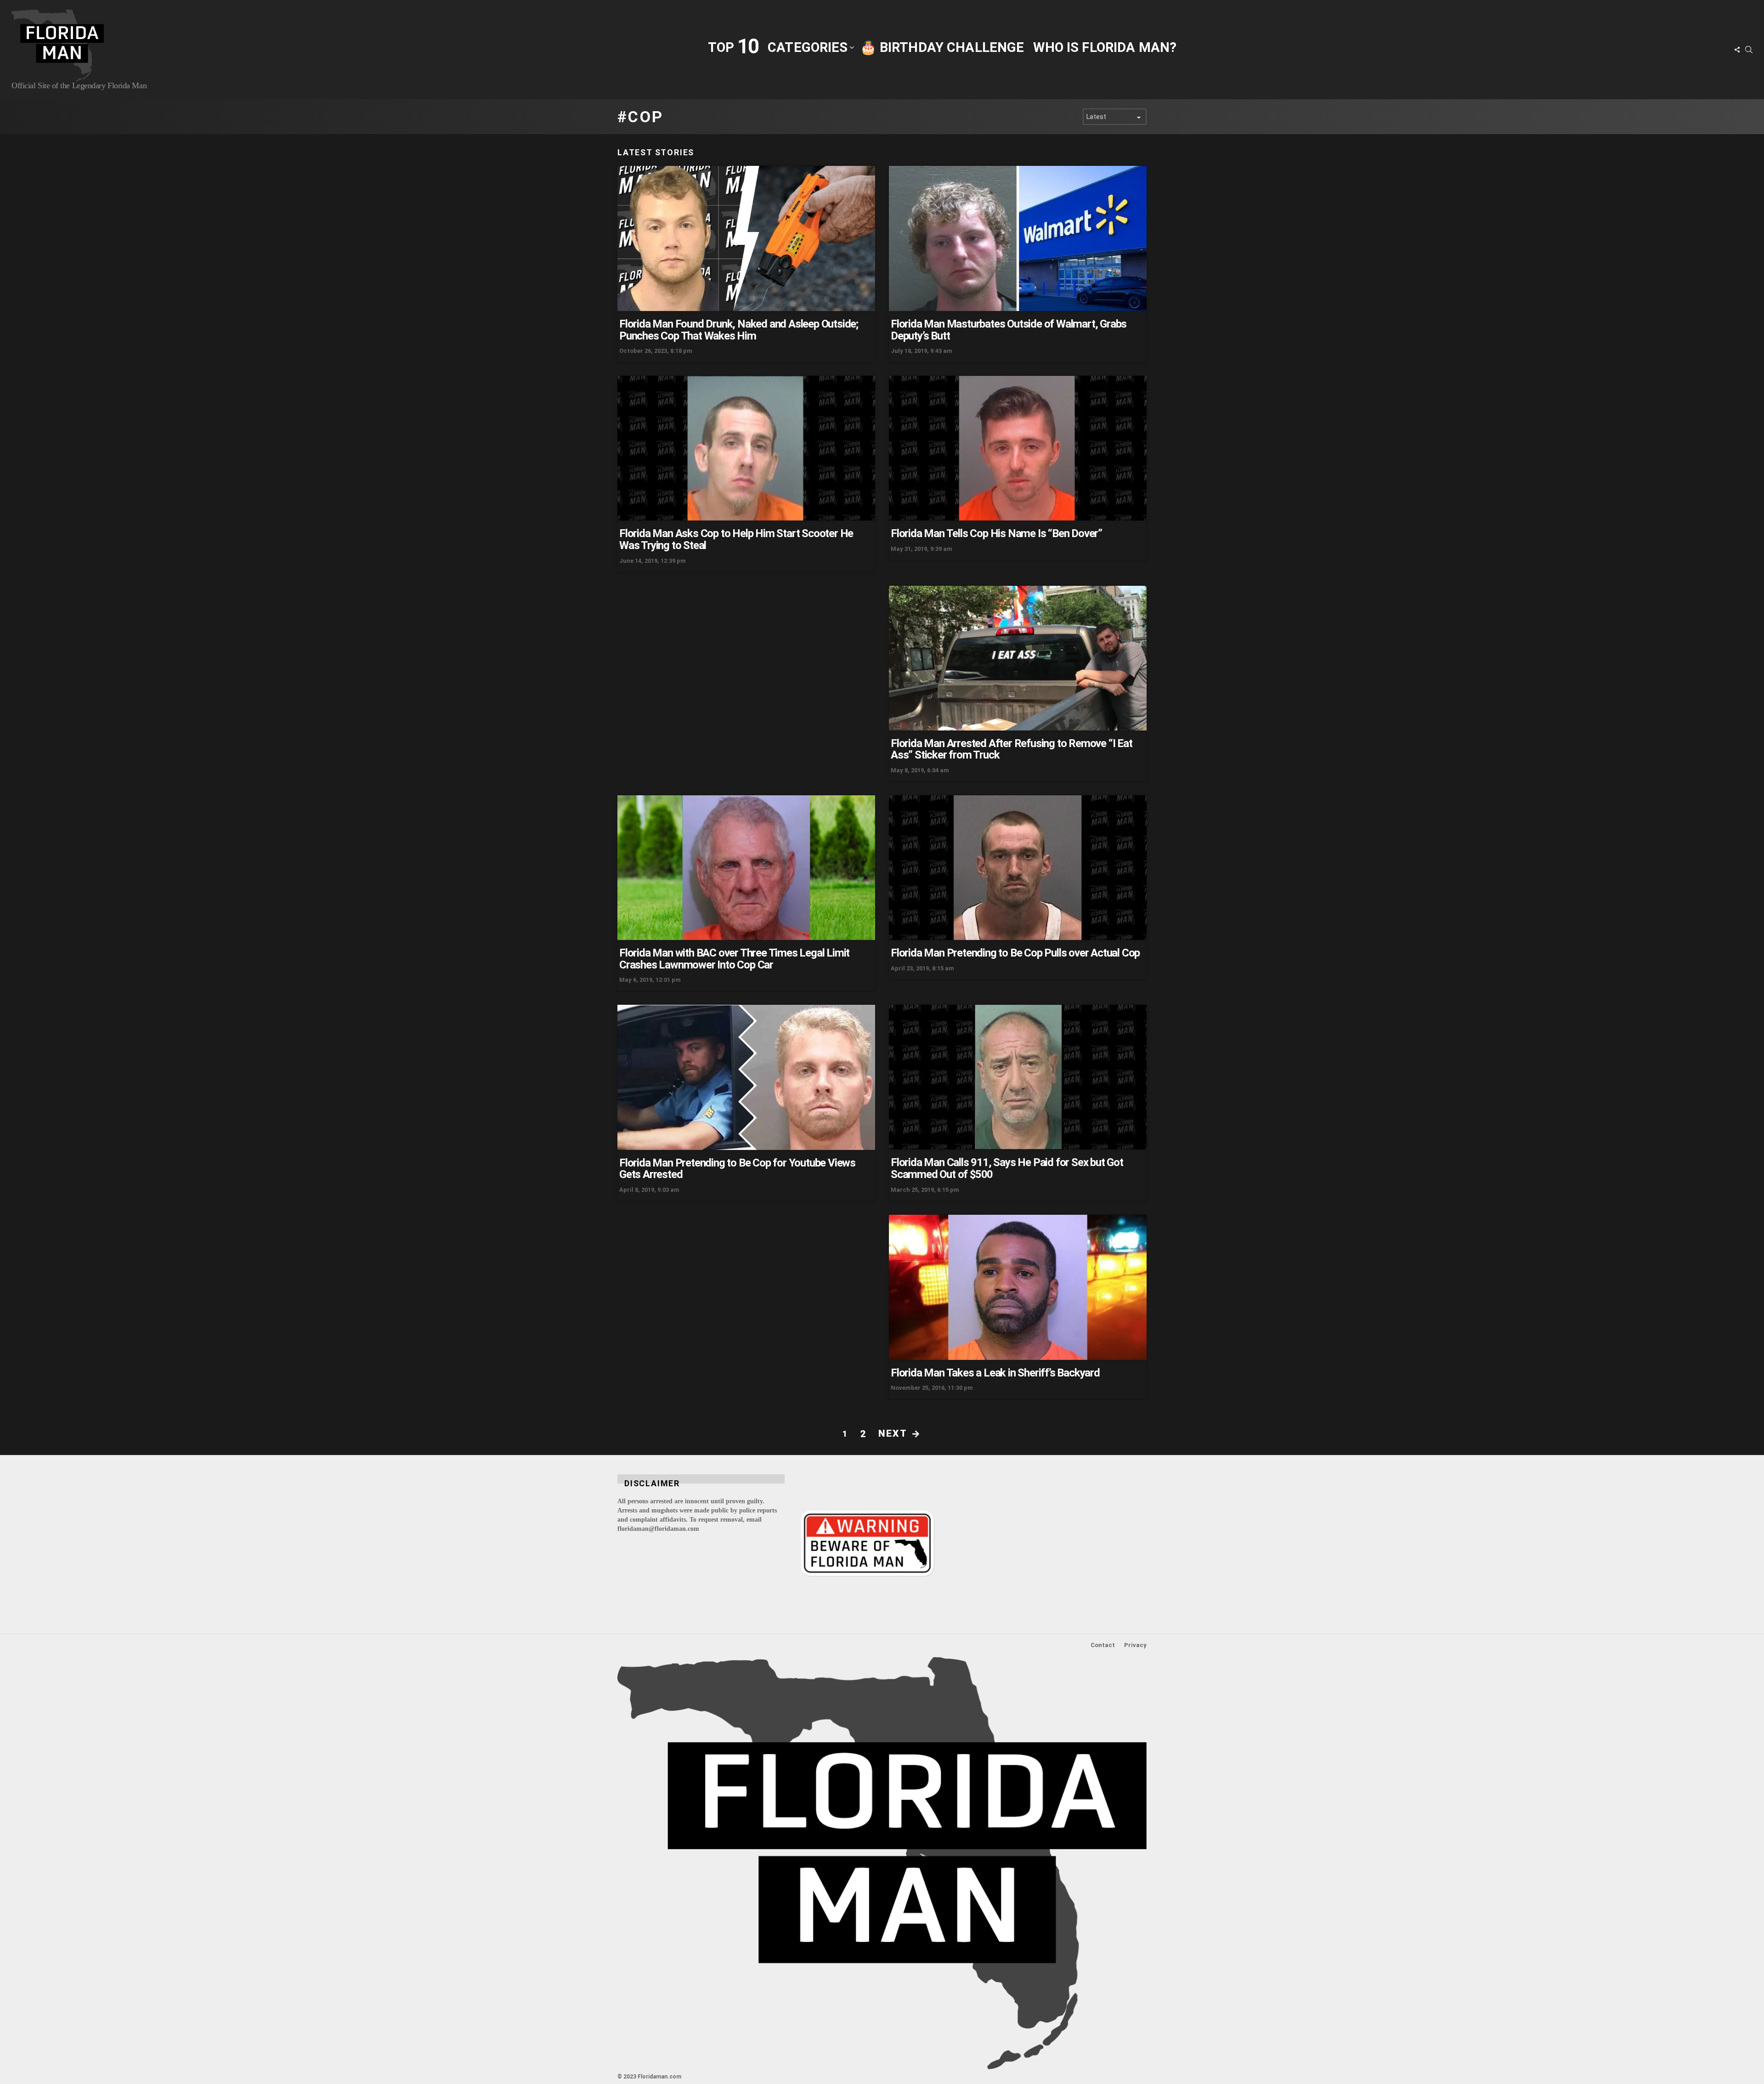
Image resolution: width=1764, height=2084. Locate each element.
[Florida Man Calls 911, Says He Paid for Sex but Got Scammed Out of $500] (1018, 1077)
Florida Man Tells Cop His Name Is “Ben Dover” (996, 533)
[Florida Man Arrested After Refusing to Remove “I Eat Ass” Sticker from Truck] (1018, 658)
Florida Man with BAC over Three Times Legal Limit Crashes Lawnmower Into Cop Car (734, 959)
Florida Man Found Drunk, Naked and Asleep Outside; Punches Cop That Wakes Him (739, 330)
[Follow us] (1737, 50)
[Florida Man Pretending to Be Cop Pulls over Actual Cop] (1018, 868)
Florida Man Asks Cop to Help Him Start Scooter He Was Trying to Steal (736, 539)
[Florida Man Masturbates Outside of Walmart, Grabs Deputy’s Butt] (1018, 238)
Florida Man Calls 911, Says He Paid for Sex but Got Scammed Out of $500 (1007, 1168)
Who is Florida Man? (1105, 47)
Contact (1103, 1645)
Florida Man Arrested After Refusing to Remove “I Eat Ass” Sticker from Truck (1012, 749)
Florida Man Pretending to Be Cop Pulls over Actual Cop (1015, 953)
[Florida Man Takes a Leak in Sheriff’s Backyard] (1018, 1287)
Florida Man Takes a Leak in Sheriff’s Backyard (995, 1373)
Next (893, 1433)
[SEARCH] (1749, 50)
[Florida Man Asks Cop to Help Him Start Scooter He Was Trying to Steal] (746, 448)
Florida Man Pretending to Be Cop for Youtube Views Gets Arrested (737, 1169)
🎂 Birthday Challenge (942, 47)
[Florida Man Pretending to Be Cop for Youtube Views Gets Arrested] (746, 1077)
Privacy (1135, 1645)
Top (733, 47)
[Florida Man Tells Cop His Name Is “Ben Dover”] (1018, 448)
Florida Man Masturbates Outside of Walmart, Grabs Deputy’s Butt (1009, 330)
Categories (808, 47)
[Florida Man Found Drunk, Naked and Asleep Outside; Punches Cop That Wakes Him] (746, 238)
